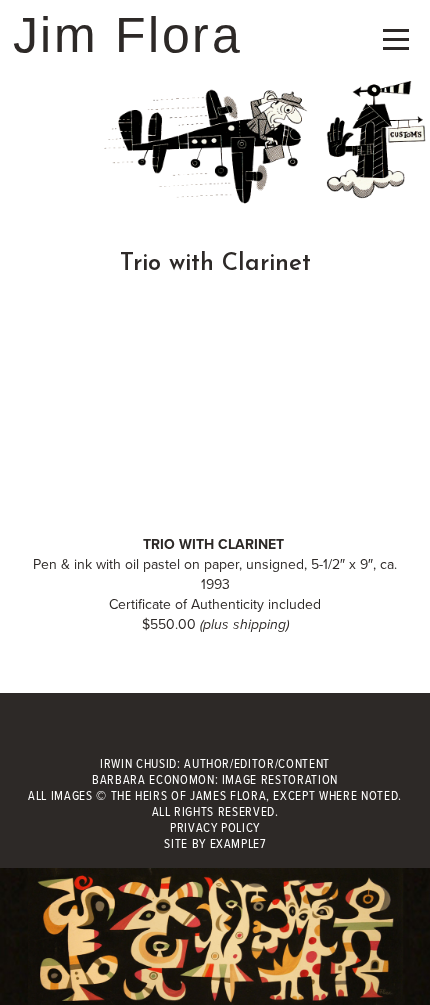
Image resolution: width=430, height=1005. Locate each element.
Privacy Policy (215, 828)
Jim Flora (128, 35)
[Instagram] (259, 732)
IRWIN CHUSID (138, 764)
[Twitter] (215, 732)
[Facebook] (170, 732)
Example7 (238, 844)
